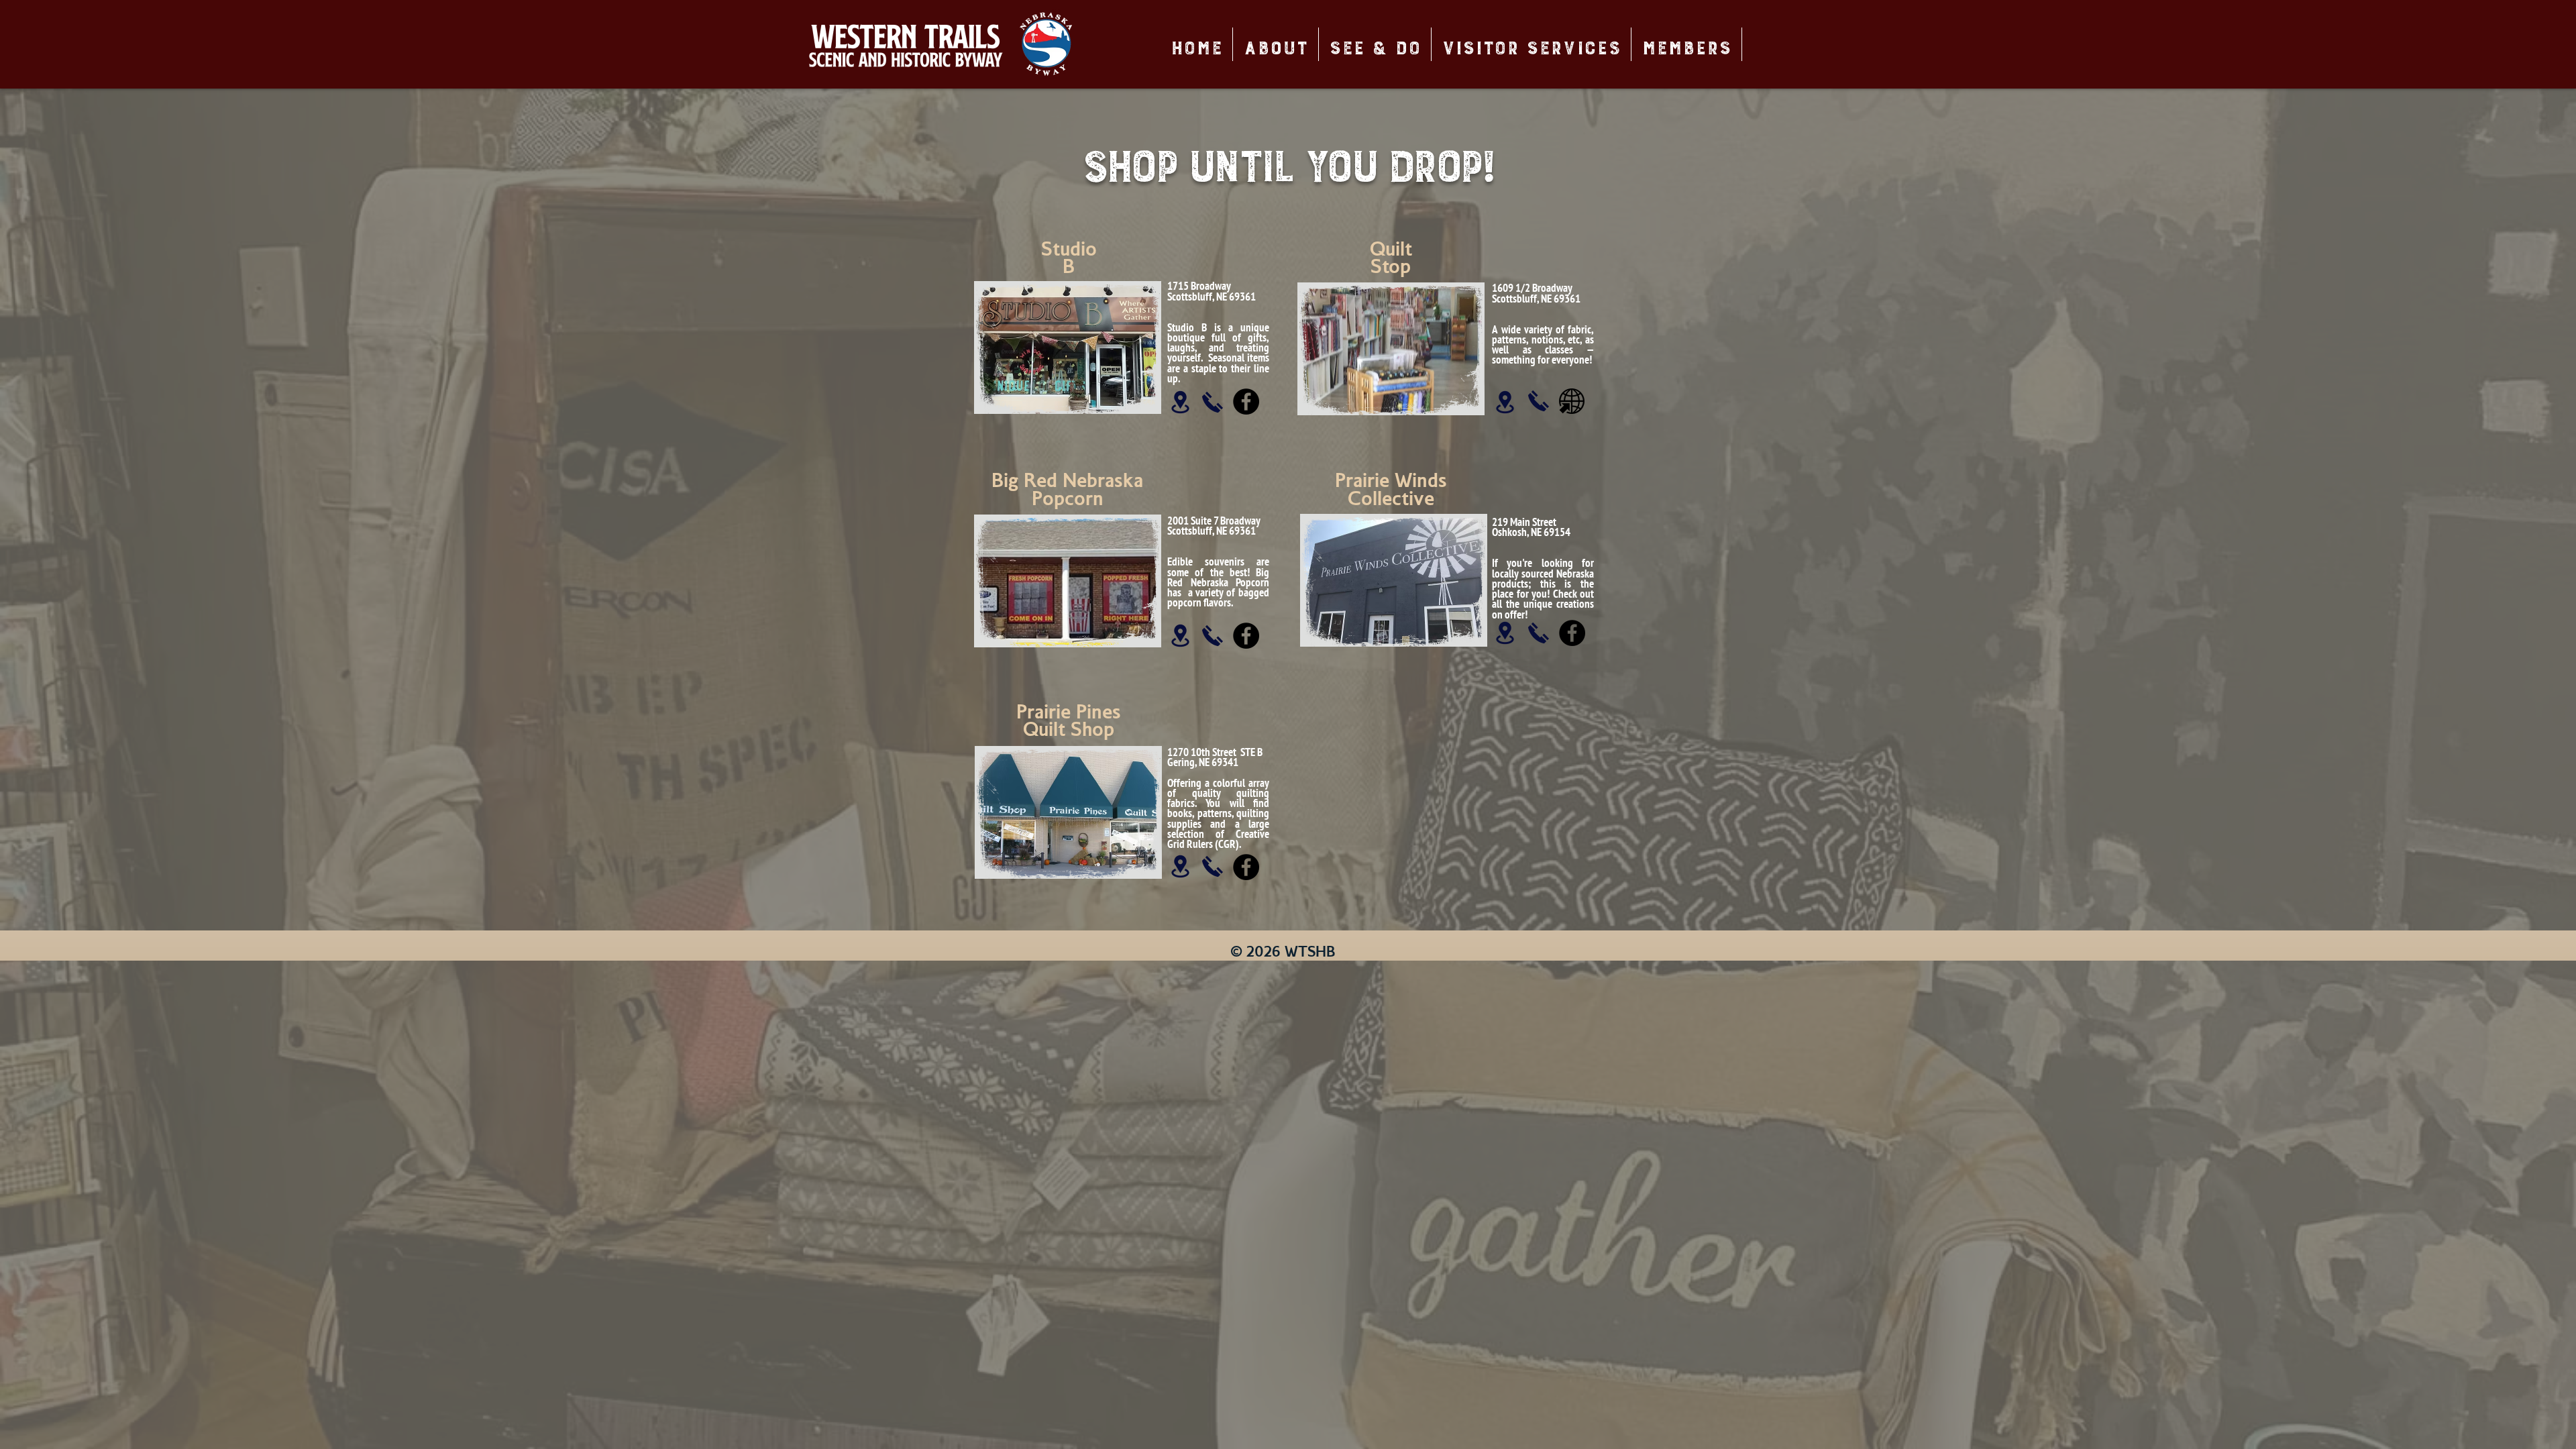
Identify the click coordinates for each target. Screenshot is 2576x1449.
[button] (1375, 44)
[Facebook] (1246, 401)
